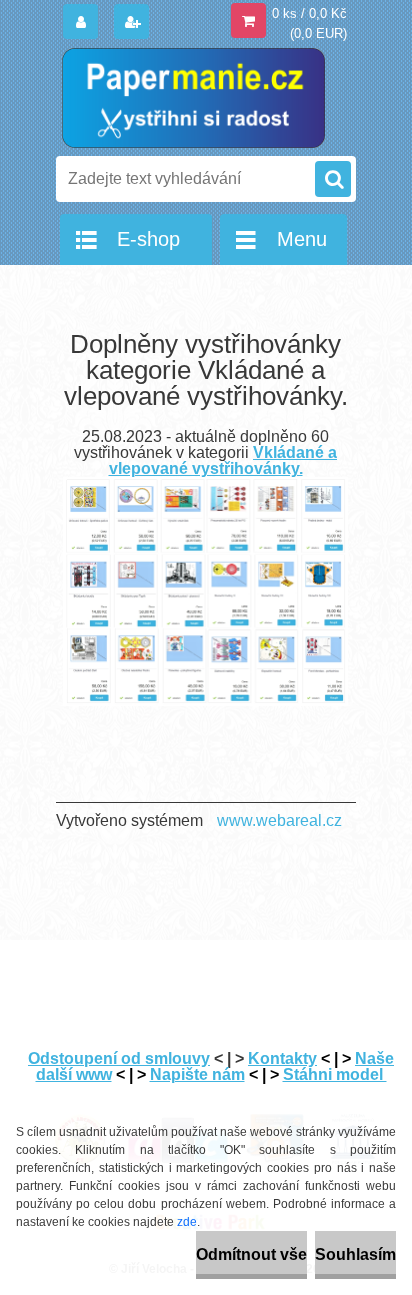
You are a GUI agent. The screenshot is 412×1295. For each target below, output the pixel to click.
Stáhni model (335, 1074)
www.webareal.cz (279, 820)
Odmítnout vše (251, 1254)
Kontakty (282, 1058)
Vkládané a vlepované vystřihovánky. (223, 460)
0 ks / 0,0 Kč (309, 13)
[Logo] (193, 98)
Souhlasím (355, 1254)
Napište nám (197, 1074)
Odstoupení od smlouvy (119, 1058)
